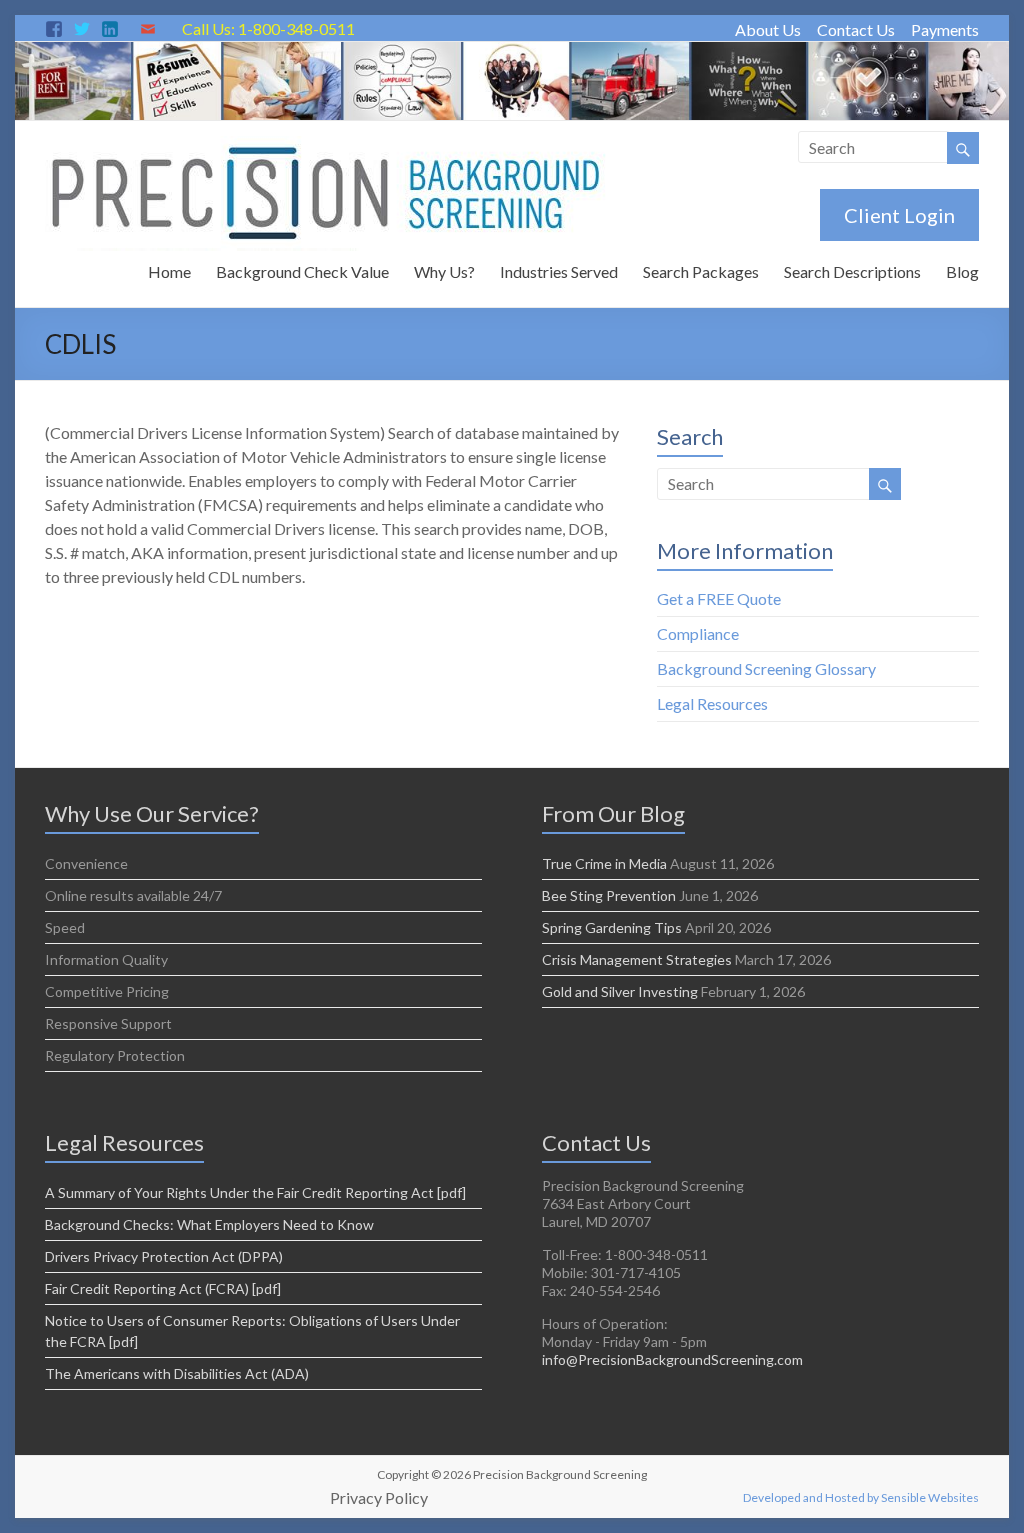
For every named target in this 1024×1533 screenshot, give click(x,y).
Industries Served (559, 271)
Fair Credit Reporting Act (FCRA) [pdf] (163, 1288)
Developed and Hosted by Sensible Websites (861, 1497)
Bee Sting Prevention (609, 895)
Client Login (899, 215)
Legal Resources (712, 703)
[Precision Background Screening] (511, 51)
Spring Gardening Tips (612, 927)
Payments (945, 29)
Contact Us (856, 29)
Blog (962, 271)
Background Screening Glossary (766, 668)
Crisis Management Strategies (637, 959)
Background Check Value (302, 271)
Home (169, 271)
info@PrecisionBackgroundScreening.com (672, 1359)
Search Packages (701, 271)
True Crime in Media (604, 863)
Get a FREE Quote (719, 598)
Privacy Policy (379, 1497)
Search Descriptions (852, 271)
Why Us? (444, 271)
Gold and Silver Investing (620, 991)
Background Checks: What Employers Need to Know (209, 1224)
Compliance (698, 633)
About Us (768, 29)
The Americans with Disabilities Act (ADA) (177, 1373)
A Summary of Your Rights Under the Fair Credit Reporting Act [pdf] (255, 1192)
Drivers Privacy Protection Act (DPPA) (164, 1256)
